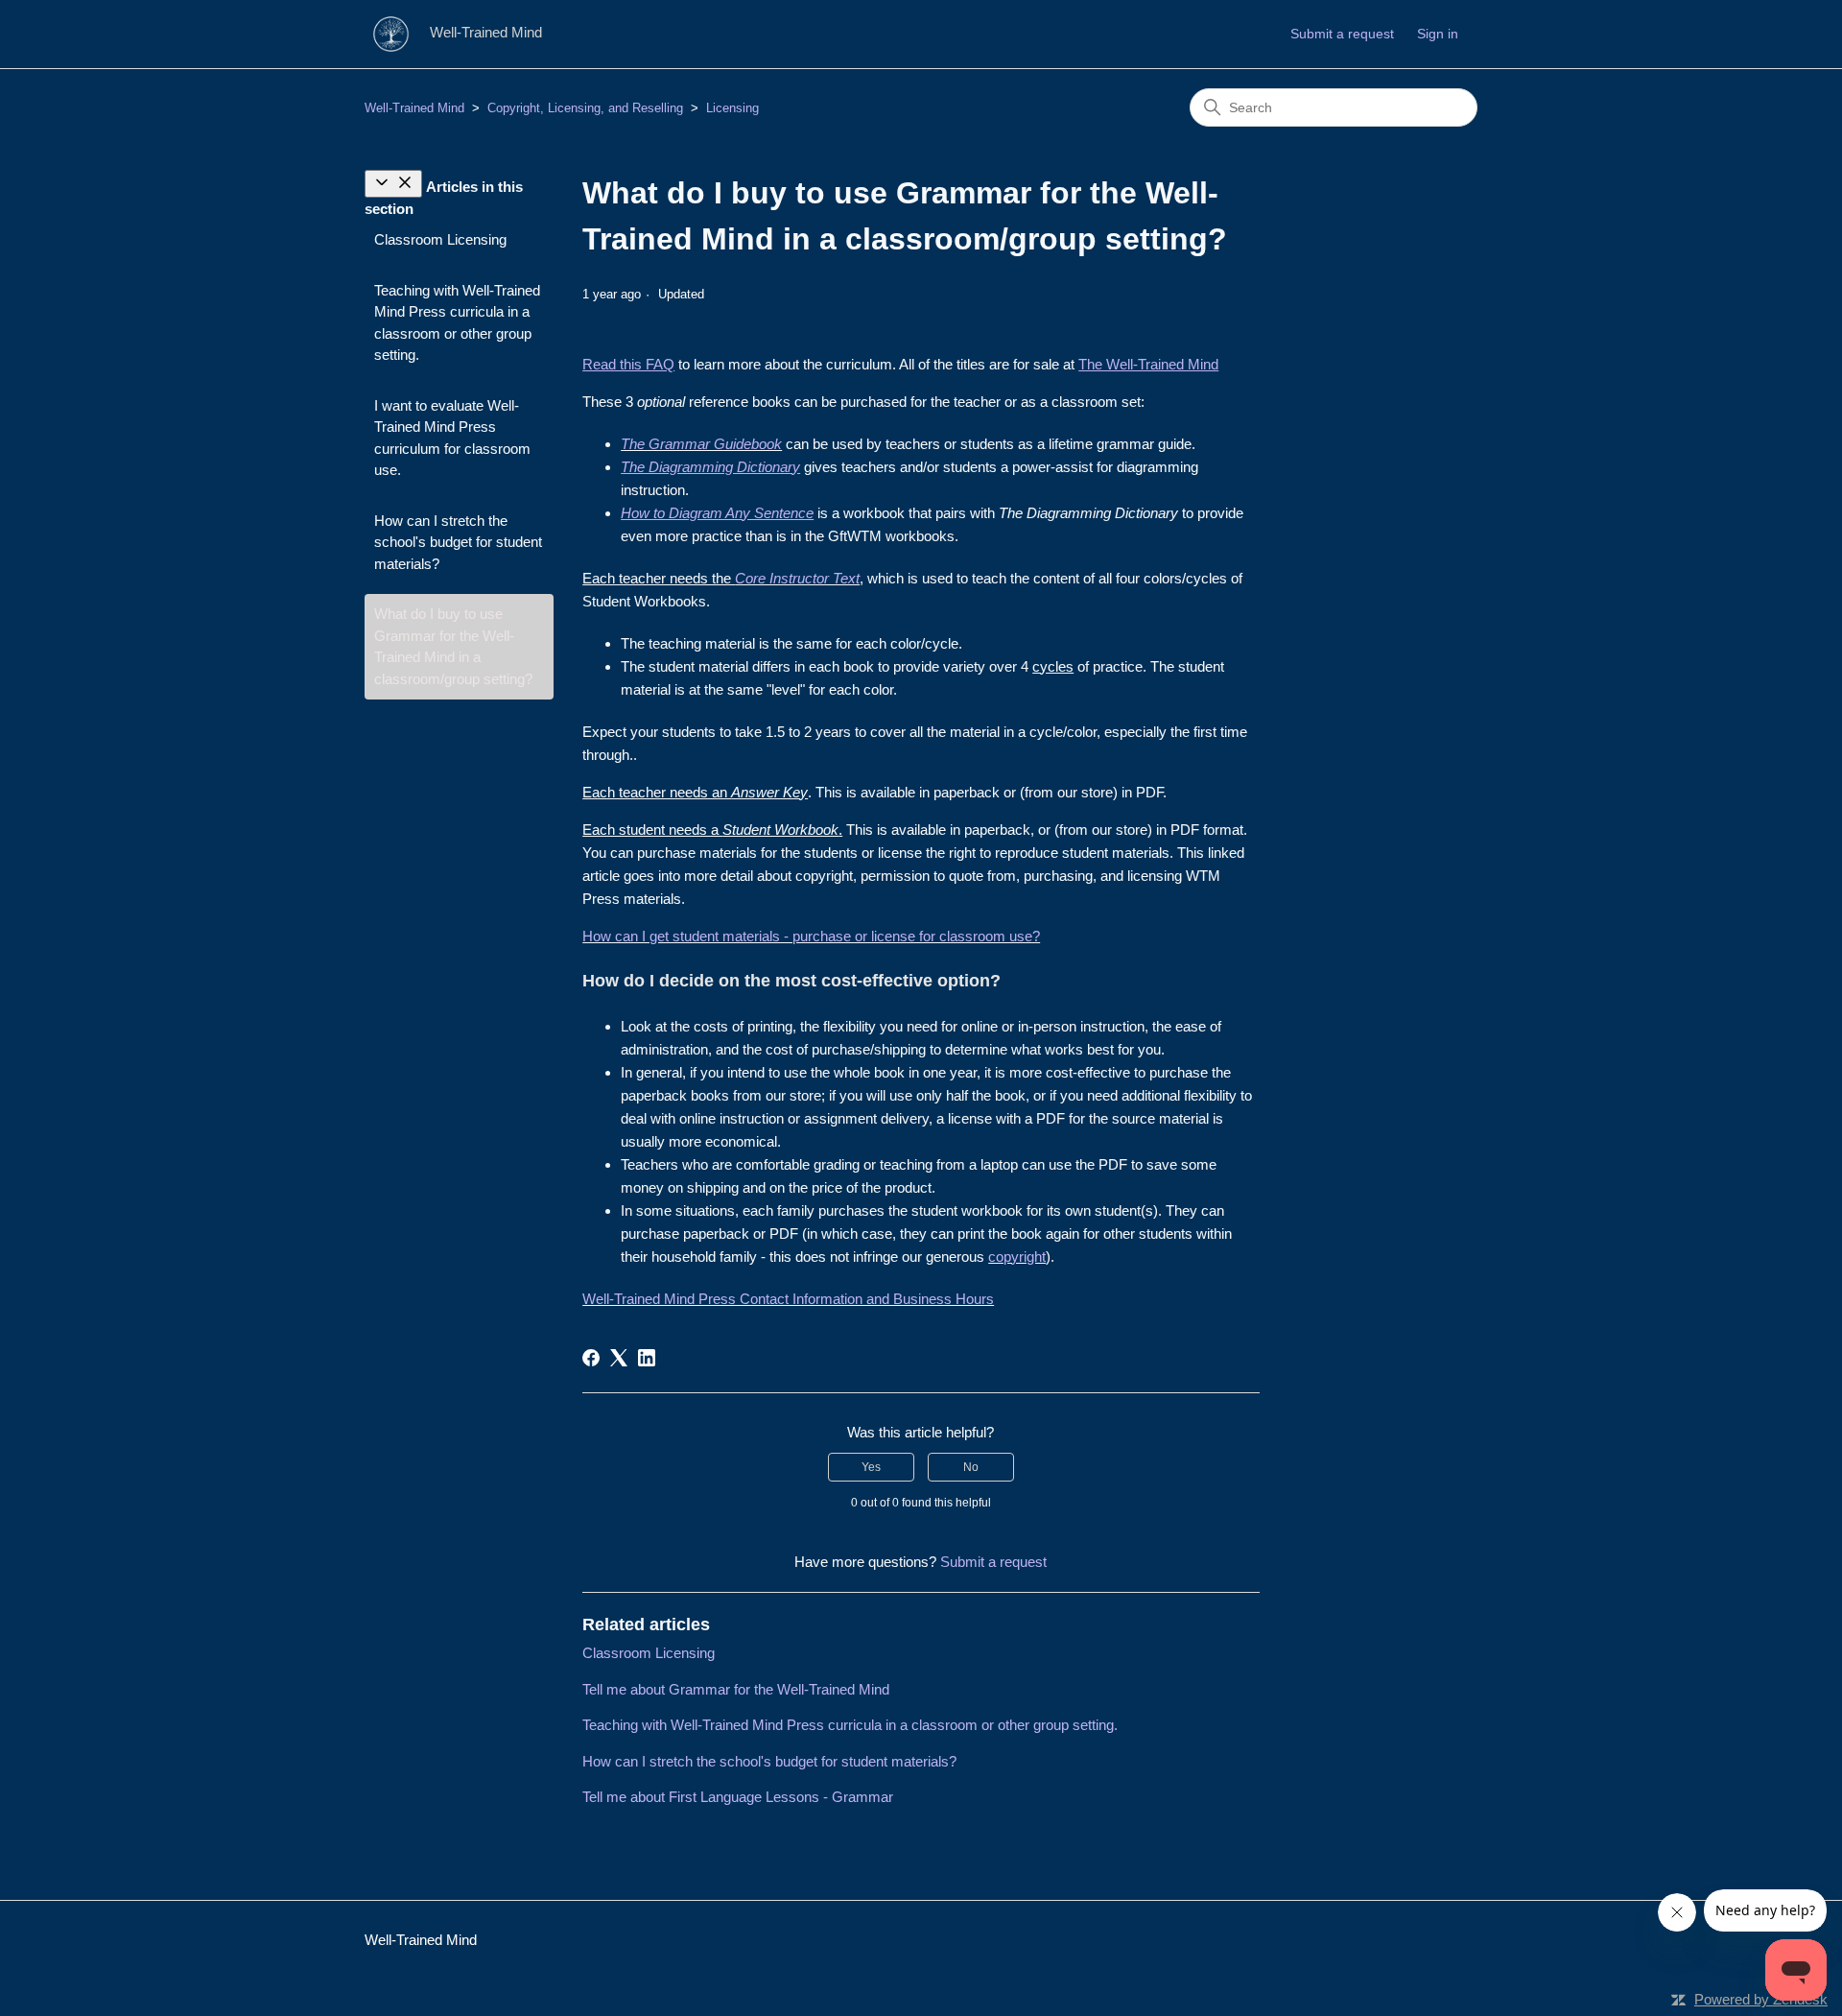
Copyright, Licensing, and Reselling (585, 108)
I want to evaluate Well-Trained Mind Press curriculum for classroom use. (452, 438)
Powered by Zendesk (1761, 1999)
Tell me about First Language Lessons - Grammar (738, 1797)
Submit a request (1342, 34)
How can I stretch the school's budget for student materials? (458, 542)
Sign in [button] (1438, 34)
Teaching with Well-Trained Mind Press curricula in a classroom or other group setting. (457, 323)
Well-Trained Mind (414, 108)
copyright (1017, 1257)
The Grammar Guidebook (701, 444)
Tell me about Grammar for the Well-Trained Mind (736, 1689)
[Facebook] (591, 1358)
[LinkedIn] (647, 1358)
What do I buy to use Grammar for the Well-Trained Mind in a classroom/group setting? (453, 646)
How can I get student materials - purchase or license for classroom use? (811, 936)
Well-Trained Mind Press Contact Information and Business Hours (788, 1299)
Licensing (732, 108)
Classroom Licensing (440, 239)
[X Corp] (619, 1358)
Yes (871, 1467)
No (971, 1467)
